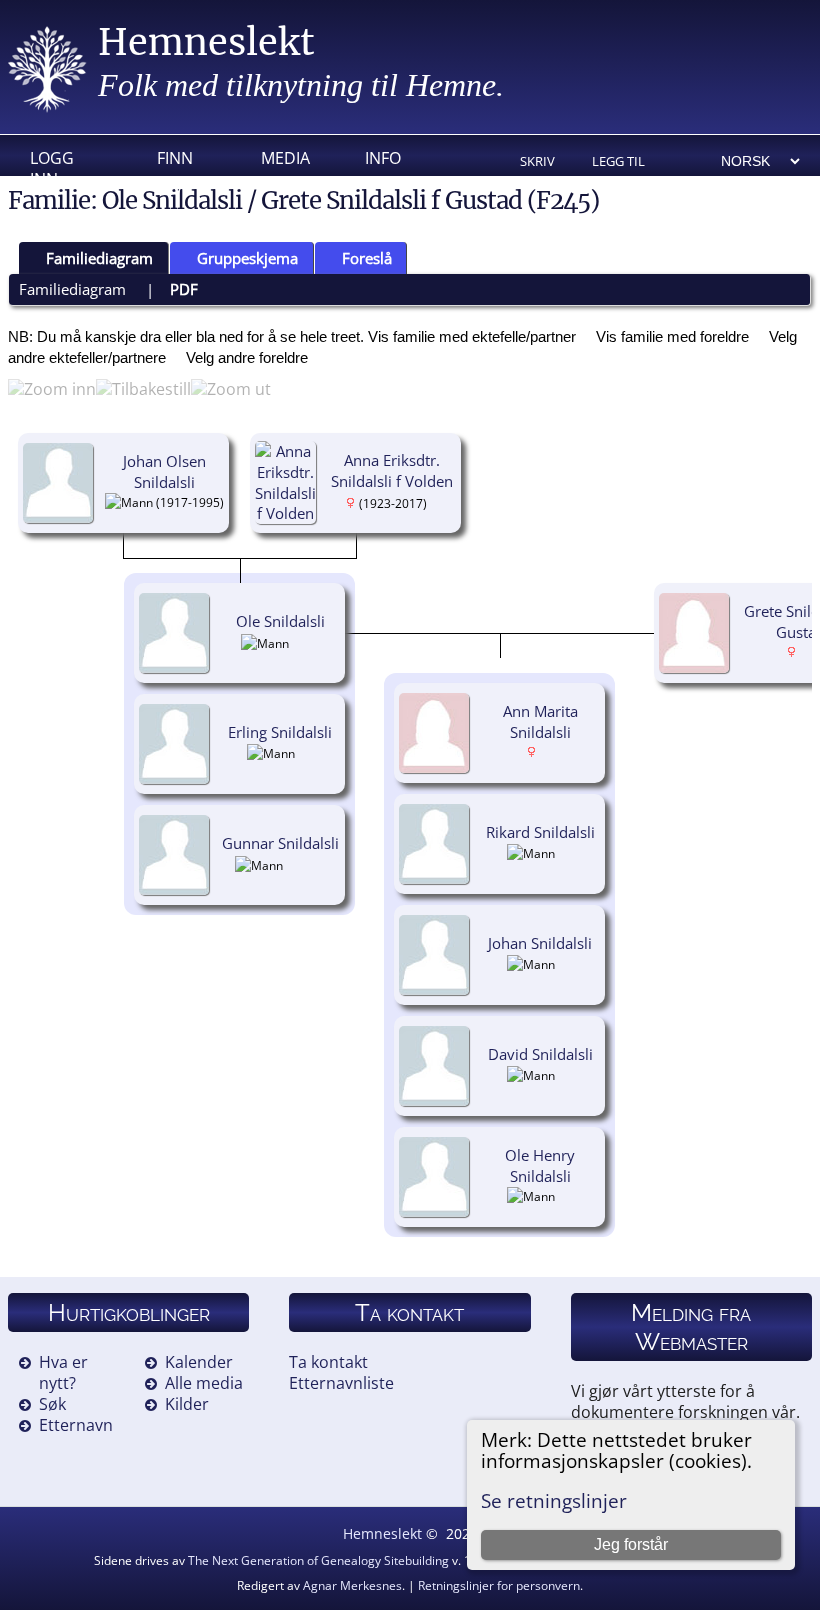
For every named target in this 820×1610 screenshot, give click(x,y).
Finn (175, 158)
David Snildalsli (540, 1054)
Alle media (204, 1383)
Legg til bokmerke (626, 162)
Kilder (187, 1404)
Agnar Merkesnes (352, 1585)
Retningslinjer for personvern (499, 1585)
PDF (184, 289)
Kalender (199, 1362)
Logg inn (52, 163)
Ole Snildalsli (280, 621)
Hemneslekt (206, 42)
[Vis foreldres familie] (164, 508)
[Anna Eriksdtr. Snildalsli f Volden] (288, 513)
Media (285, 158)
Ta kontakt (328, 1362)
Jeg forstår (631, 1544)
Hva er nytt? (63, 1372)
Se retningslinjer (554, 1500)
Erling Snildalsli (280, 732)
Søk (52, 1404)
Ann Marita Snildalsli (540, 721)
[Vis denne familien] (315, 864)
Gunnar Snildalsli (280, 843)
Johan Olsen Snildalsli (164, 471)
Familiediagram (99, 258)
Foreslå (367, 258)
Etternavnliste (341, 1383)
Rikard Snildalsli (540, 832)
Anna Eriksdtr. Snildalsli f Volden (392, 470)
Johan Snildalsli (540, 943)
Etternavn (76, 1425)
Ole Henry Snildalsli (540, 1165)
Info (383, 158)
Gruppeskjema (247, 258)
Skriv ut (537, 162)
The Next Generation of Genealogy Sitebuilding (318, 1560)
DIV (170, 189)
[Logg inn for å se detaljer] (305, 752)
